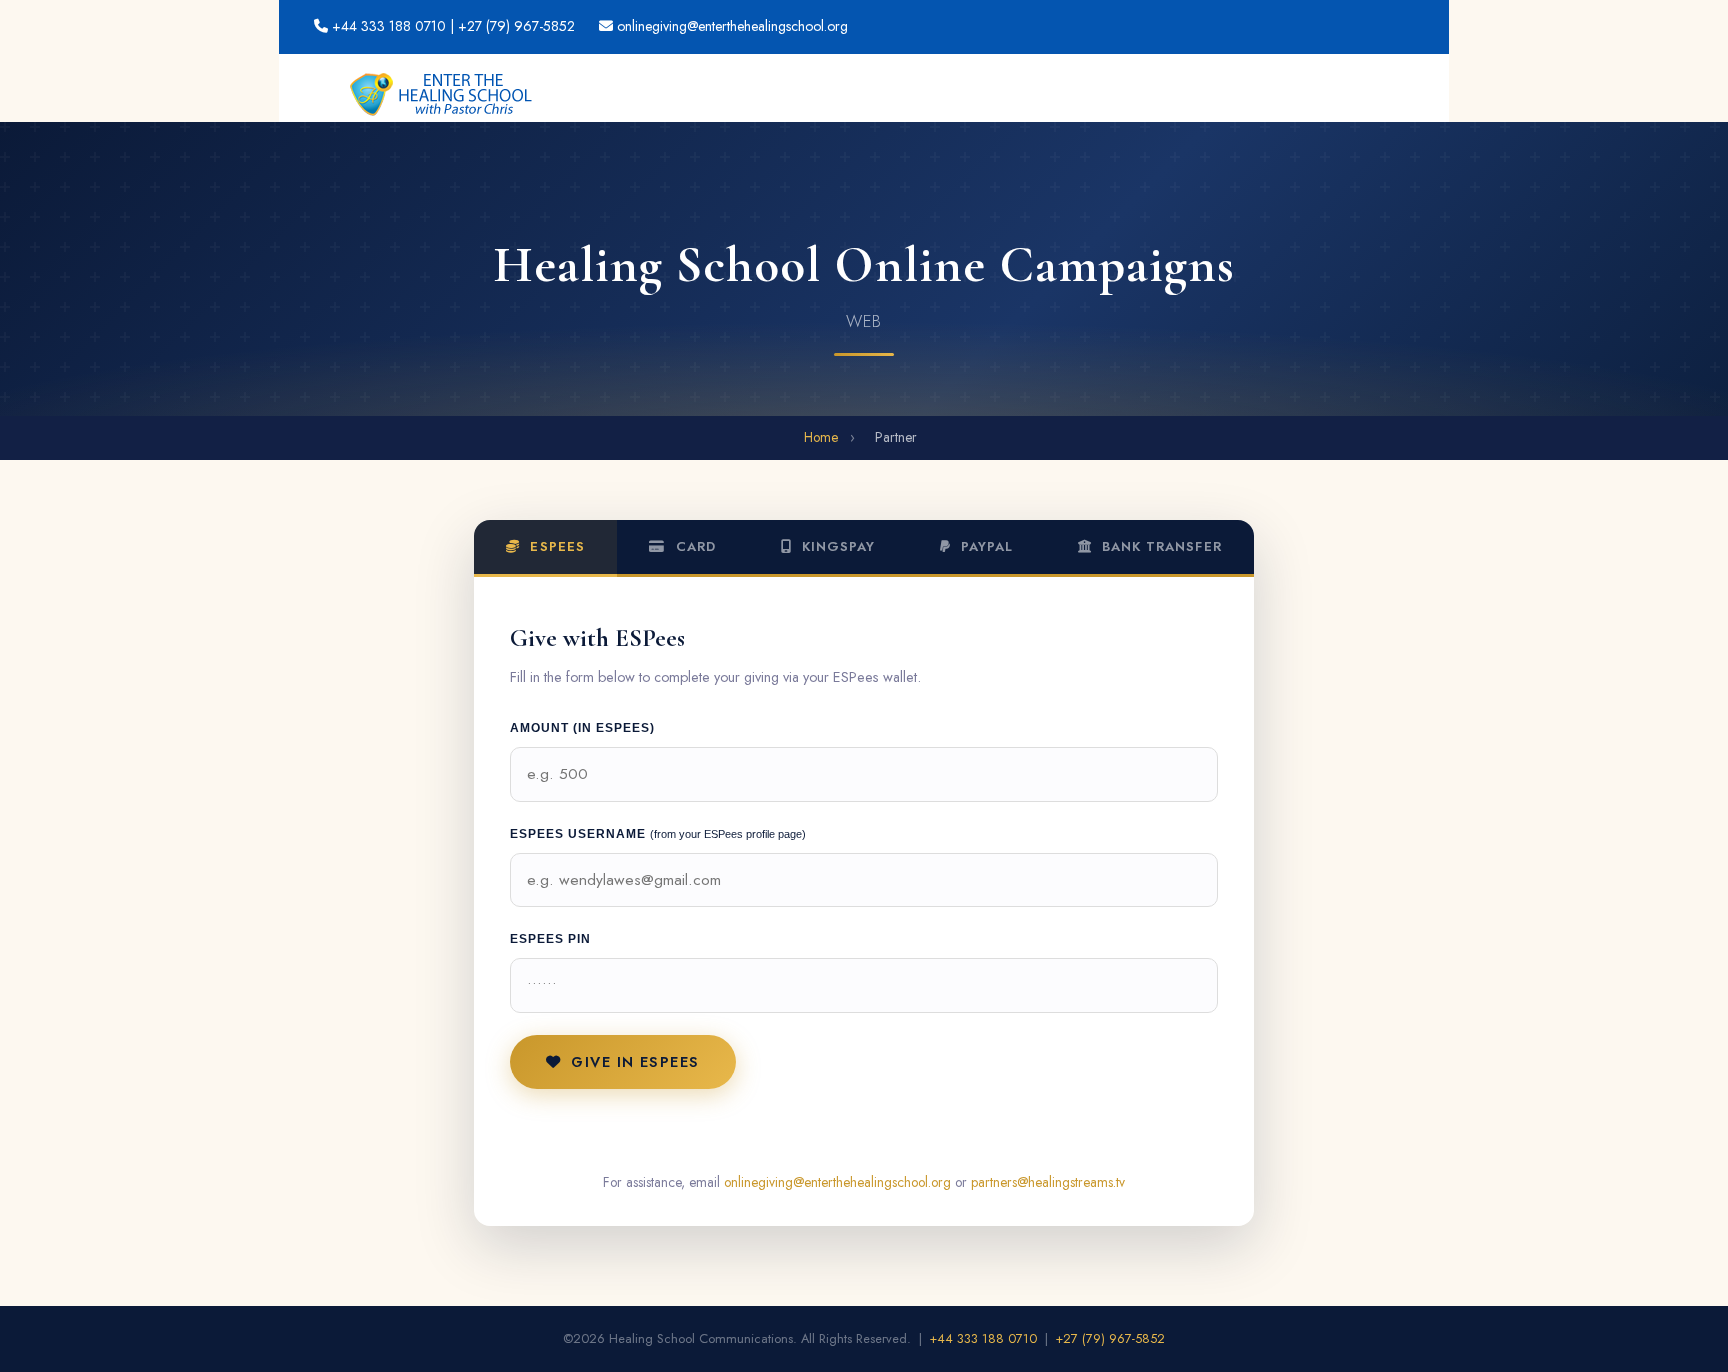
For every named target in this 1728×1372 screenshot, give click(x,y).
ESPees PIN (550, 939)
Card (693, 546)
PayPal (984, 546)
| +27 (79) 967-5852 (512, 26)
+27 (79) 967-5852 (1110, 1338)
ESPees (554, 546)
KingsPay (836, 546)
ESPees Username (658, 834)
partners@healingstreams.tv (1048, 1182)
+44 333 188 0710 (389, 26)
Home (821, 437)
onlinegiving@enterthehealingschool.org (732, 26)
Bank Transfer (1159, 546)
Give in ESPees (635, 1062)
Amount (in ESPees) (582, 728)
